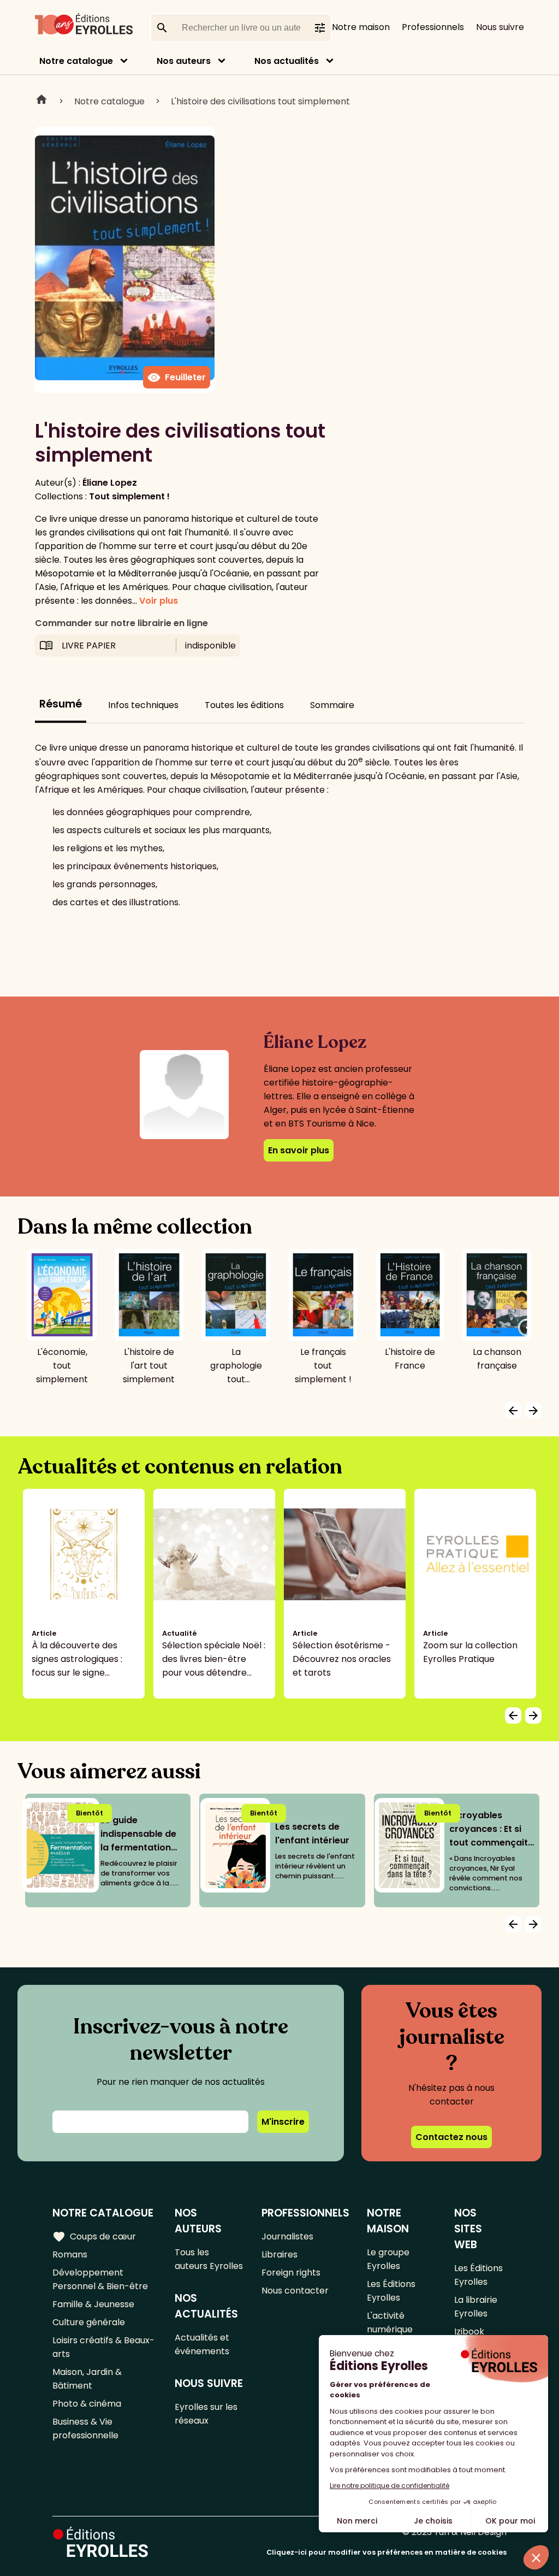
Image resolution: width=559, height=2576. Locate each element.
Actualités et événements (202, 2344)
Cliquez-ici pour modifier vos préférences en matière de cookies (386, 2552)
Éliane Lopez (110, 483)
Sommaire (332, 705)
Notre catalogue (76, 61)
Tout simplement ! (129, 496)
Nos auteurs (184, 61)
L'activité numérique (390, 2322)
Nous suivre (500, 27)
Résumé (61, 704)
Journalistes (287, 2236)
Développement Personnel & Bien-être (100, 2279)
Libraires (279, 2254)
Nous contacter (295, 2291)
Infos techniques (143, 705)
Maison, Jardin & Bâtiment (87, 2379)
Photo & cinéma (87, 2404)
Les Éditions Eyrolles (391, 2291)
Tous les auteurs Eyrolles (209, 2259)
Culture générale (89, 2322)
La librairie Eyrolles (476, 2307)
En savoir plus (299, 1150)
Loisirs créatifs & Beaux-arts (103, 2347)
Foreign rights (291, 2273)
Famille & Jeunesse (93, 2304)
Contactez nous (451, 2137)
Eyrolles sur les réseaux (206, 2414)
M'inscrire (283, 2122)
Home (41, 101)
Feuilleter (177, 378)
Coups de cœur (94, 2237)
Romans (70, 2254)
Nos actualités (287, 61)
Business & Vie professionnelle (85, 2428)
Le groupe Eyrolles (388, 2259)
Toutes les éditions (244, 705)
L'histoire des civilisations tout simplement (260, 101)
